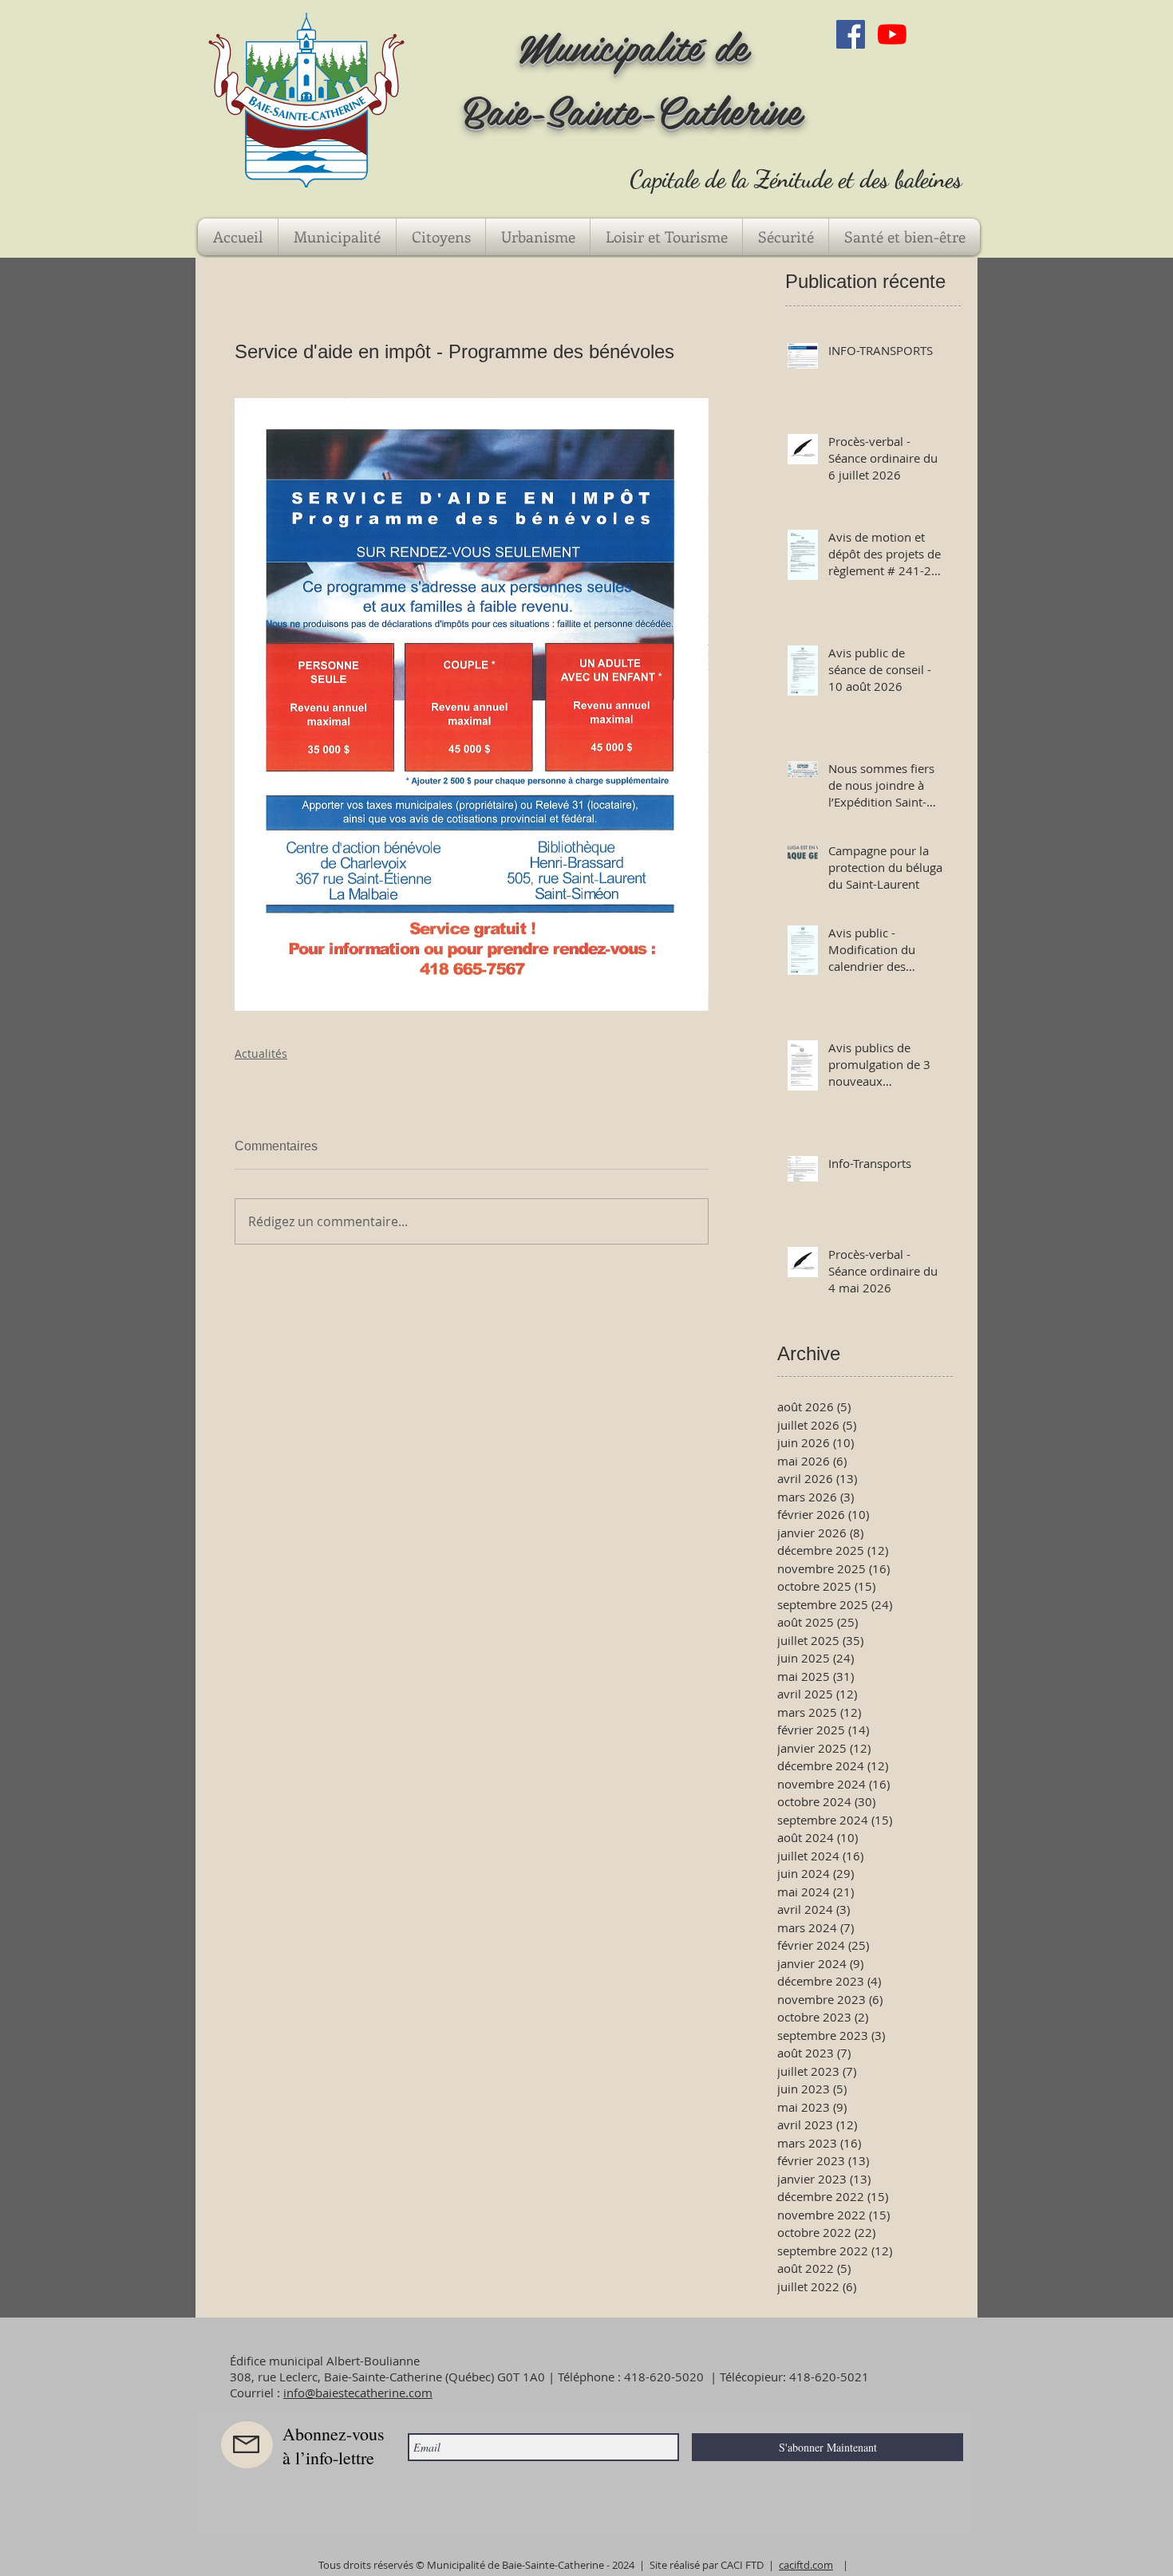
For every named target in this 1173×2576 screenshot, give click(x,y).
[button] (337, 237)
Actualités (261, 1053)
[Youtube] (892, 34)
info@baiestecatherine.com (358, 2393)
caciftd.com (806, 2565)
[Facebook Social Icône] (851, 34)
